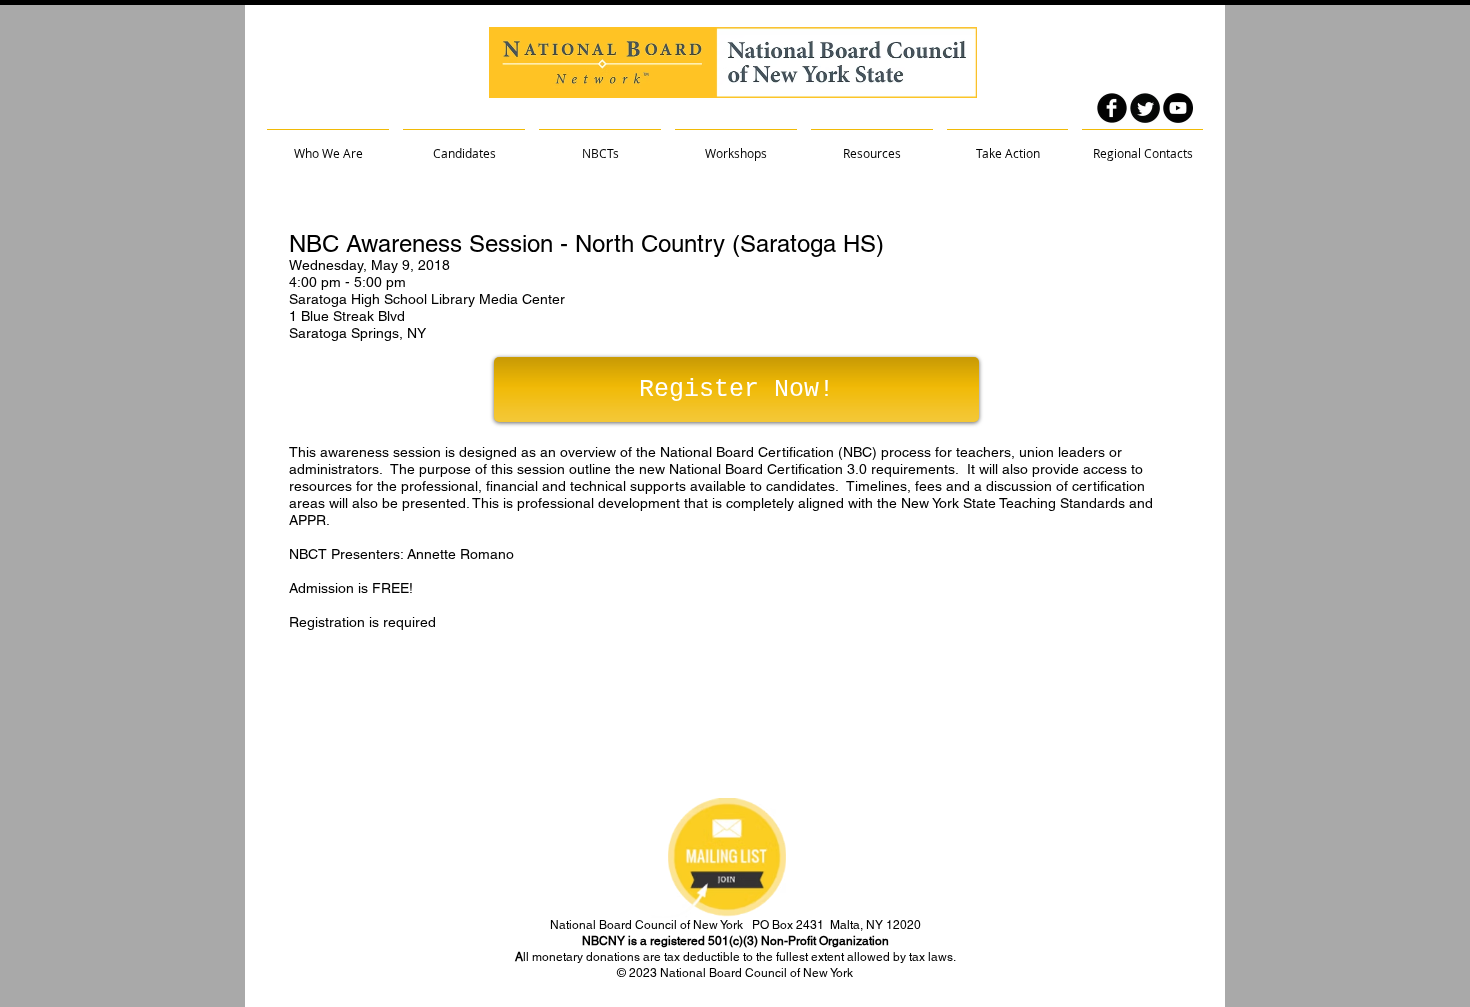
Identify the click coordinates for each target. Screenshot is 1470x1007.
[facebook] (1112, 108)
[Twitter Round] (1145, 108)
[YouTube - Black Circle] (1178, 108)
